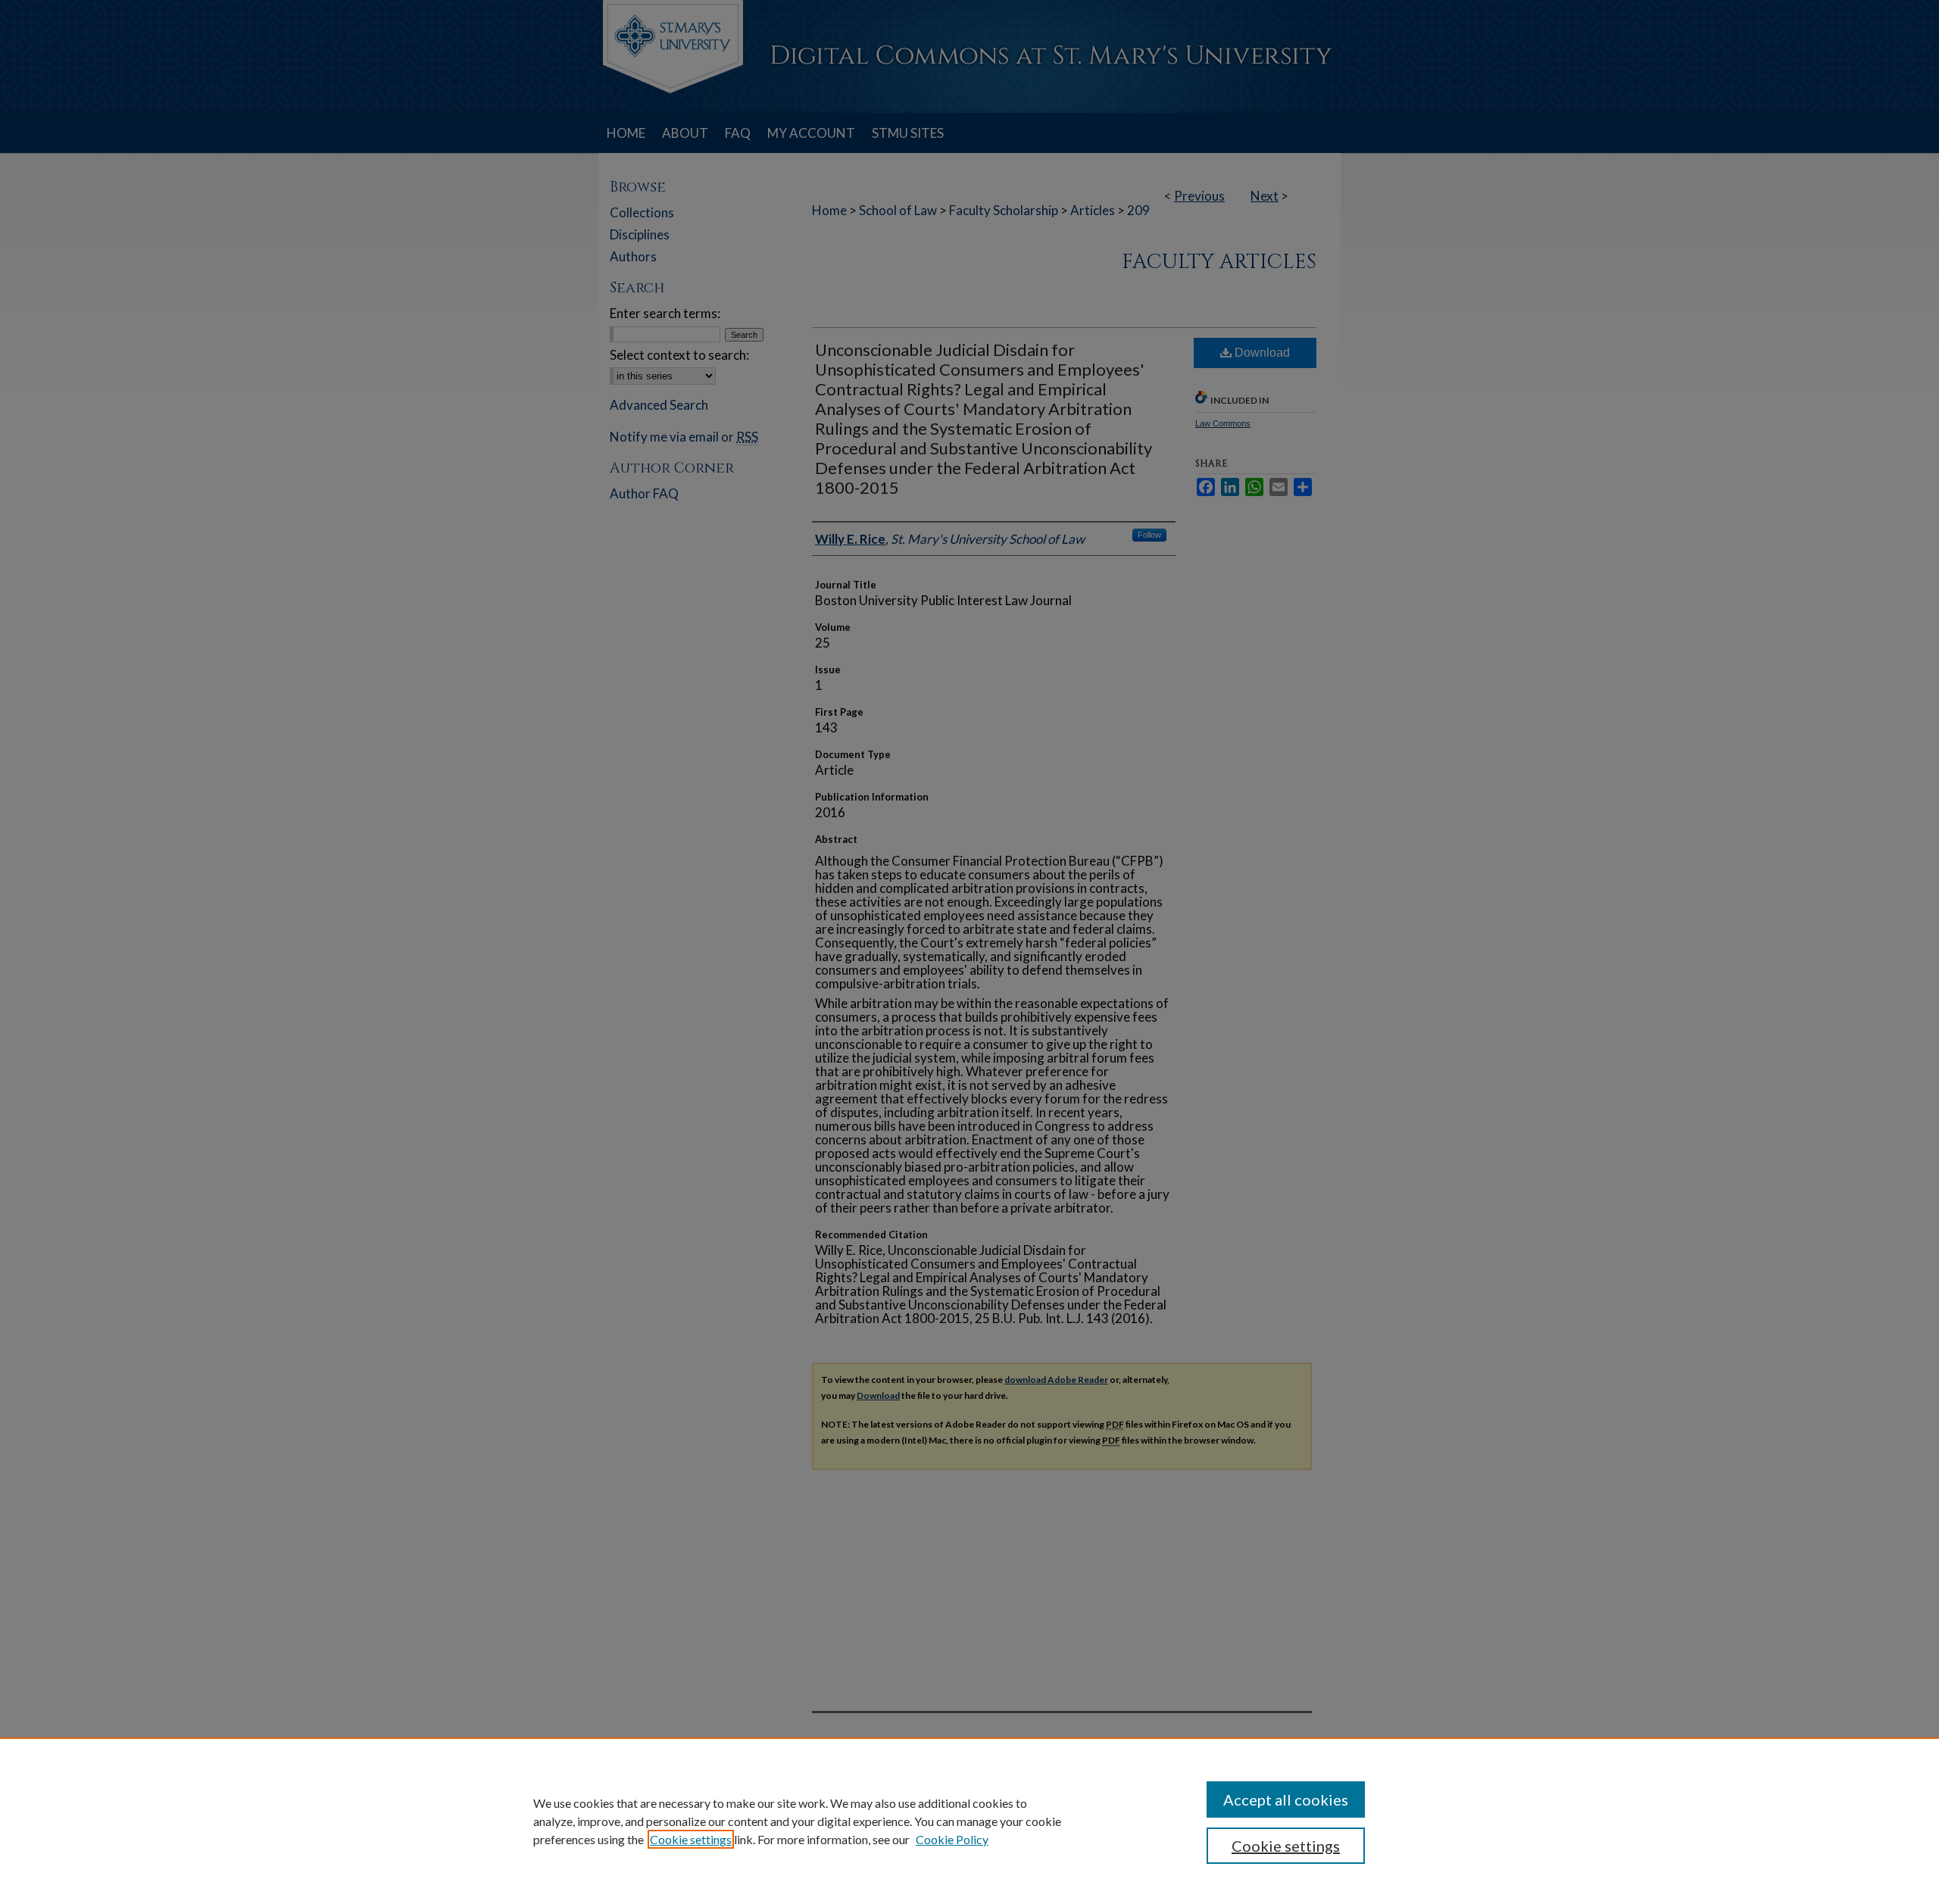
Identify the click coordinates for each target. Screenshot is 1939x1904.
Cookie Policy (952, 1839)
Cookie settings (691, 1839)
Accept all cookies (1286, 1799)
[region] (969, 1821)
